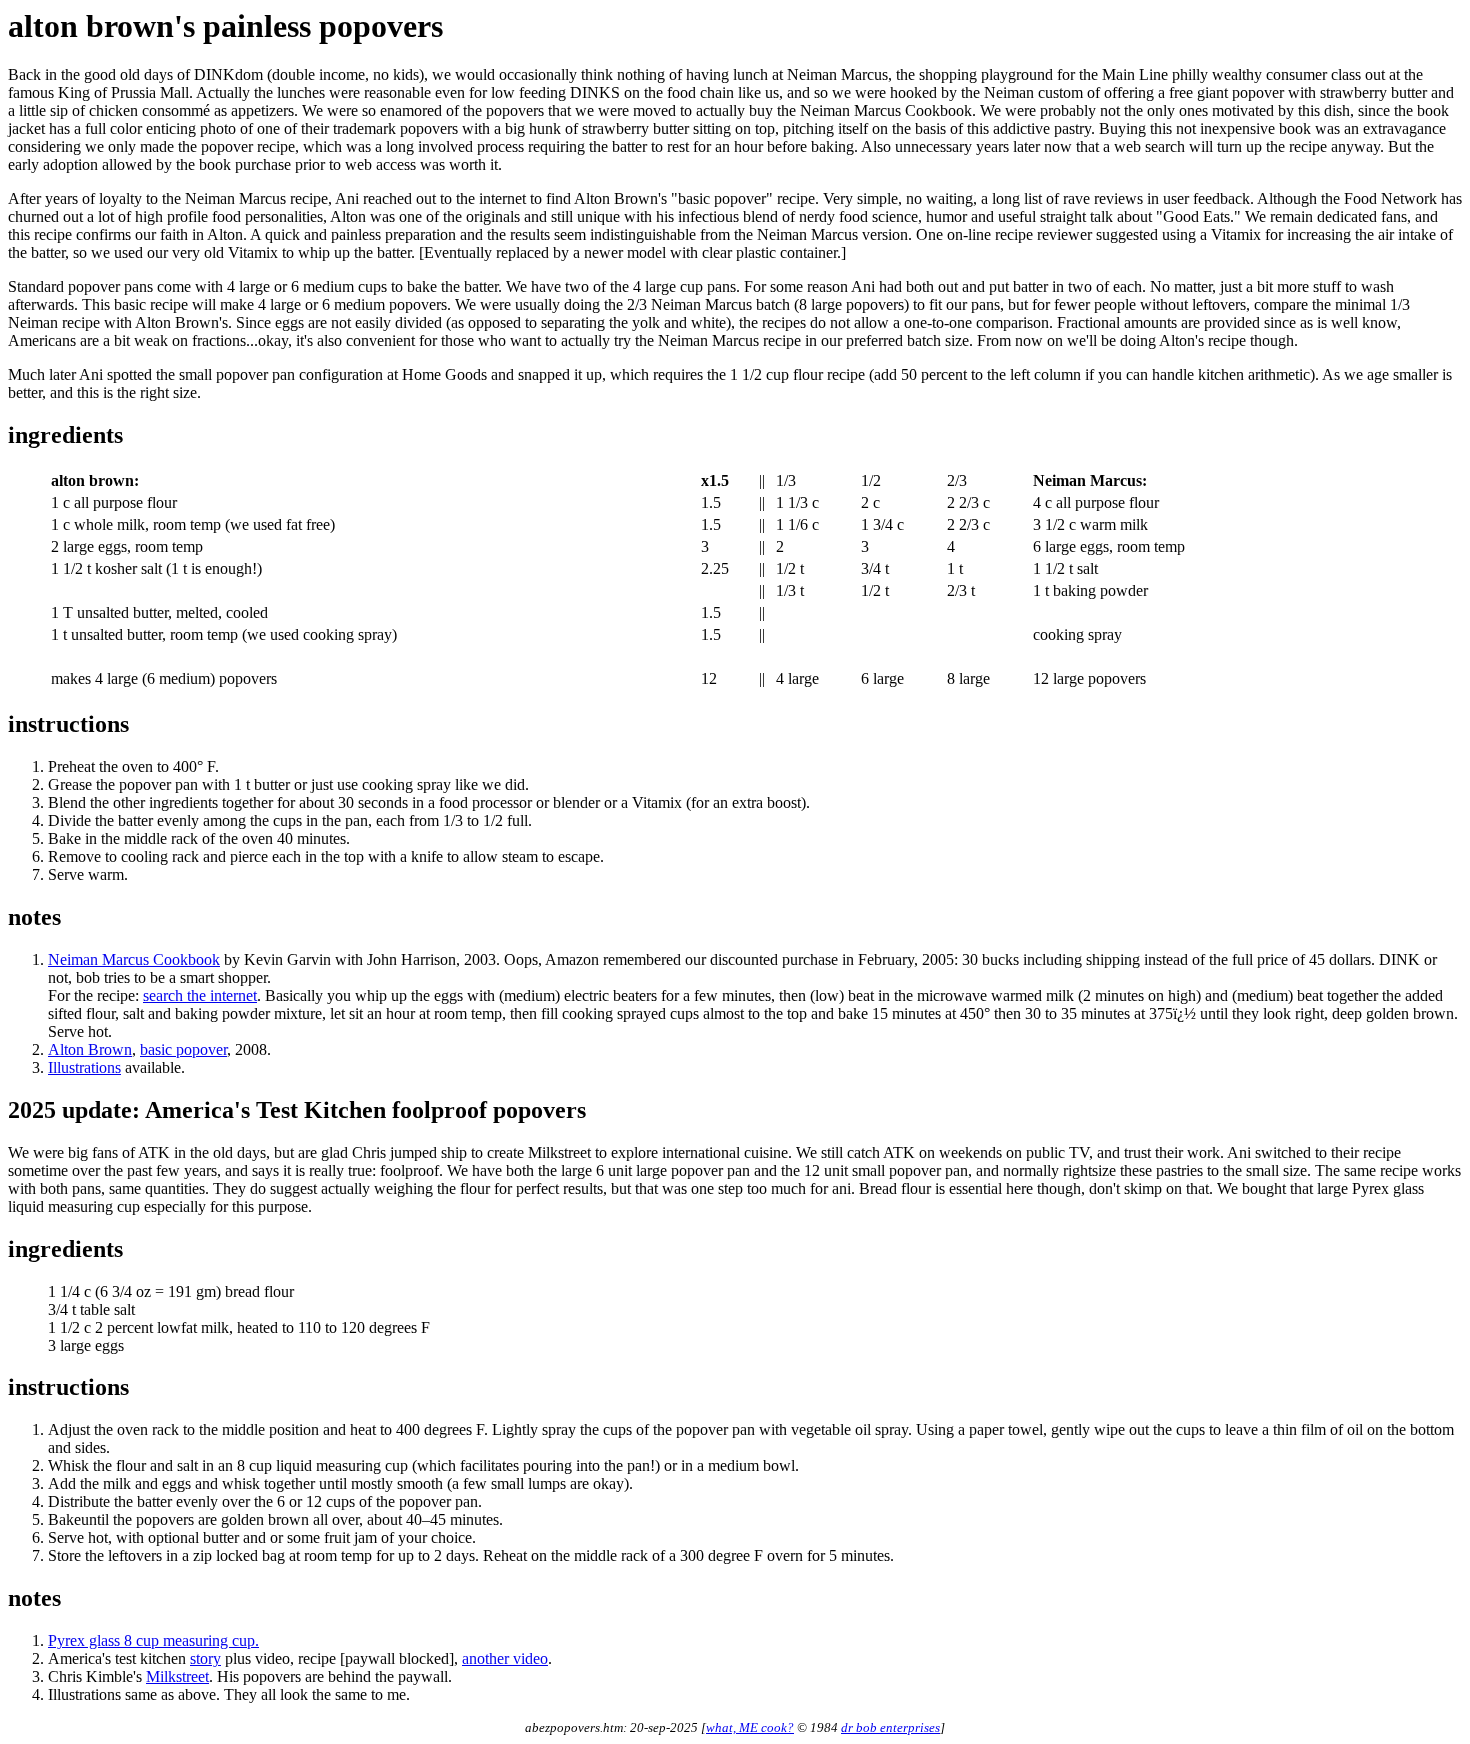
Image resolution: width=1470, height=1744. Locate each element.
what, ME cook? (750, 1727)
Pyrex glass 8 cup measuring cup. (153, 1640)
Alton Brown (90, 1049)
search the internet (200, 995)
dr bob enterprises (890, 1727)
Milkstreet (177, 1676)
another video (505, 1658)
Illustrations (84, 1067)
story (205, 1658)
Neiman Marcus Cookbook (134, 959)
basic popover (183, 1049)
